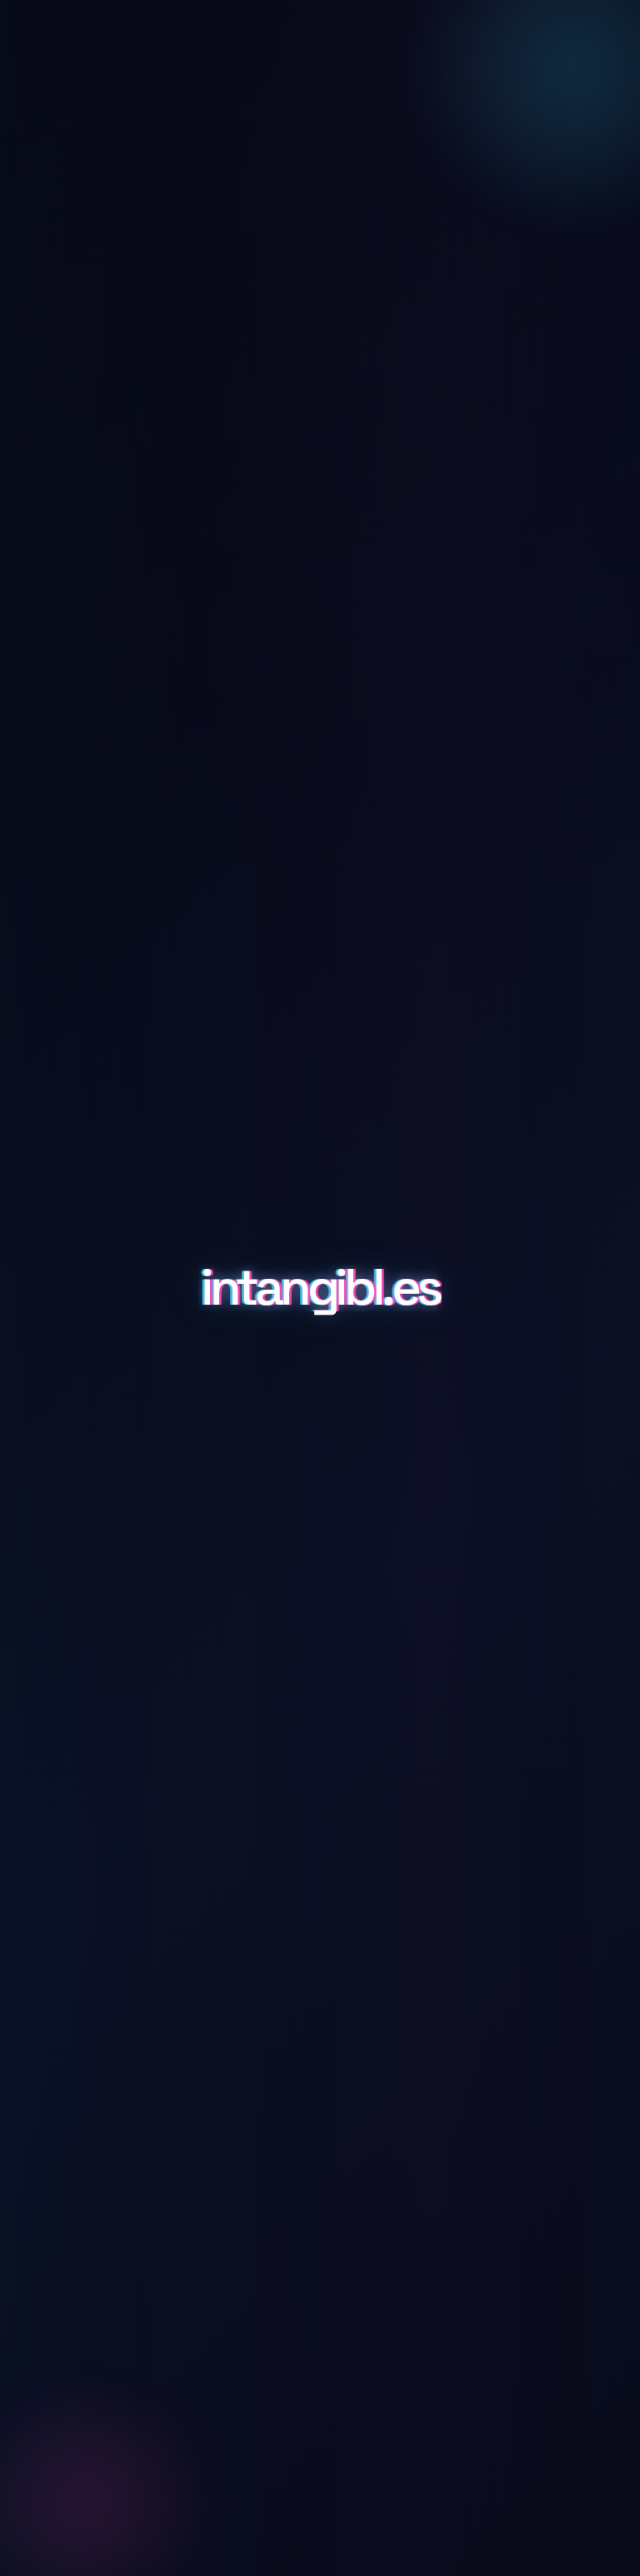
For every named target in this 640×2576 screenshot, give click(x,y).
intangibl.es (320, 1288)
